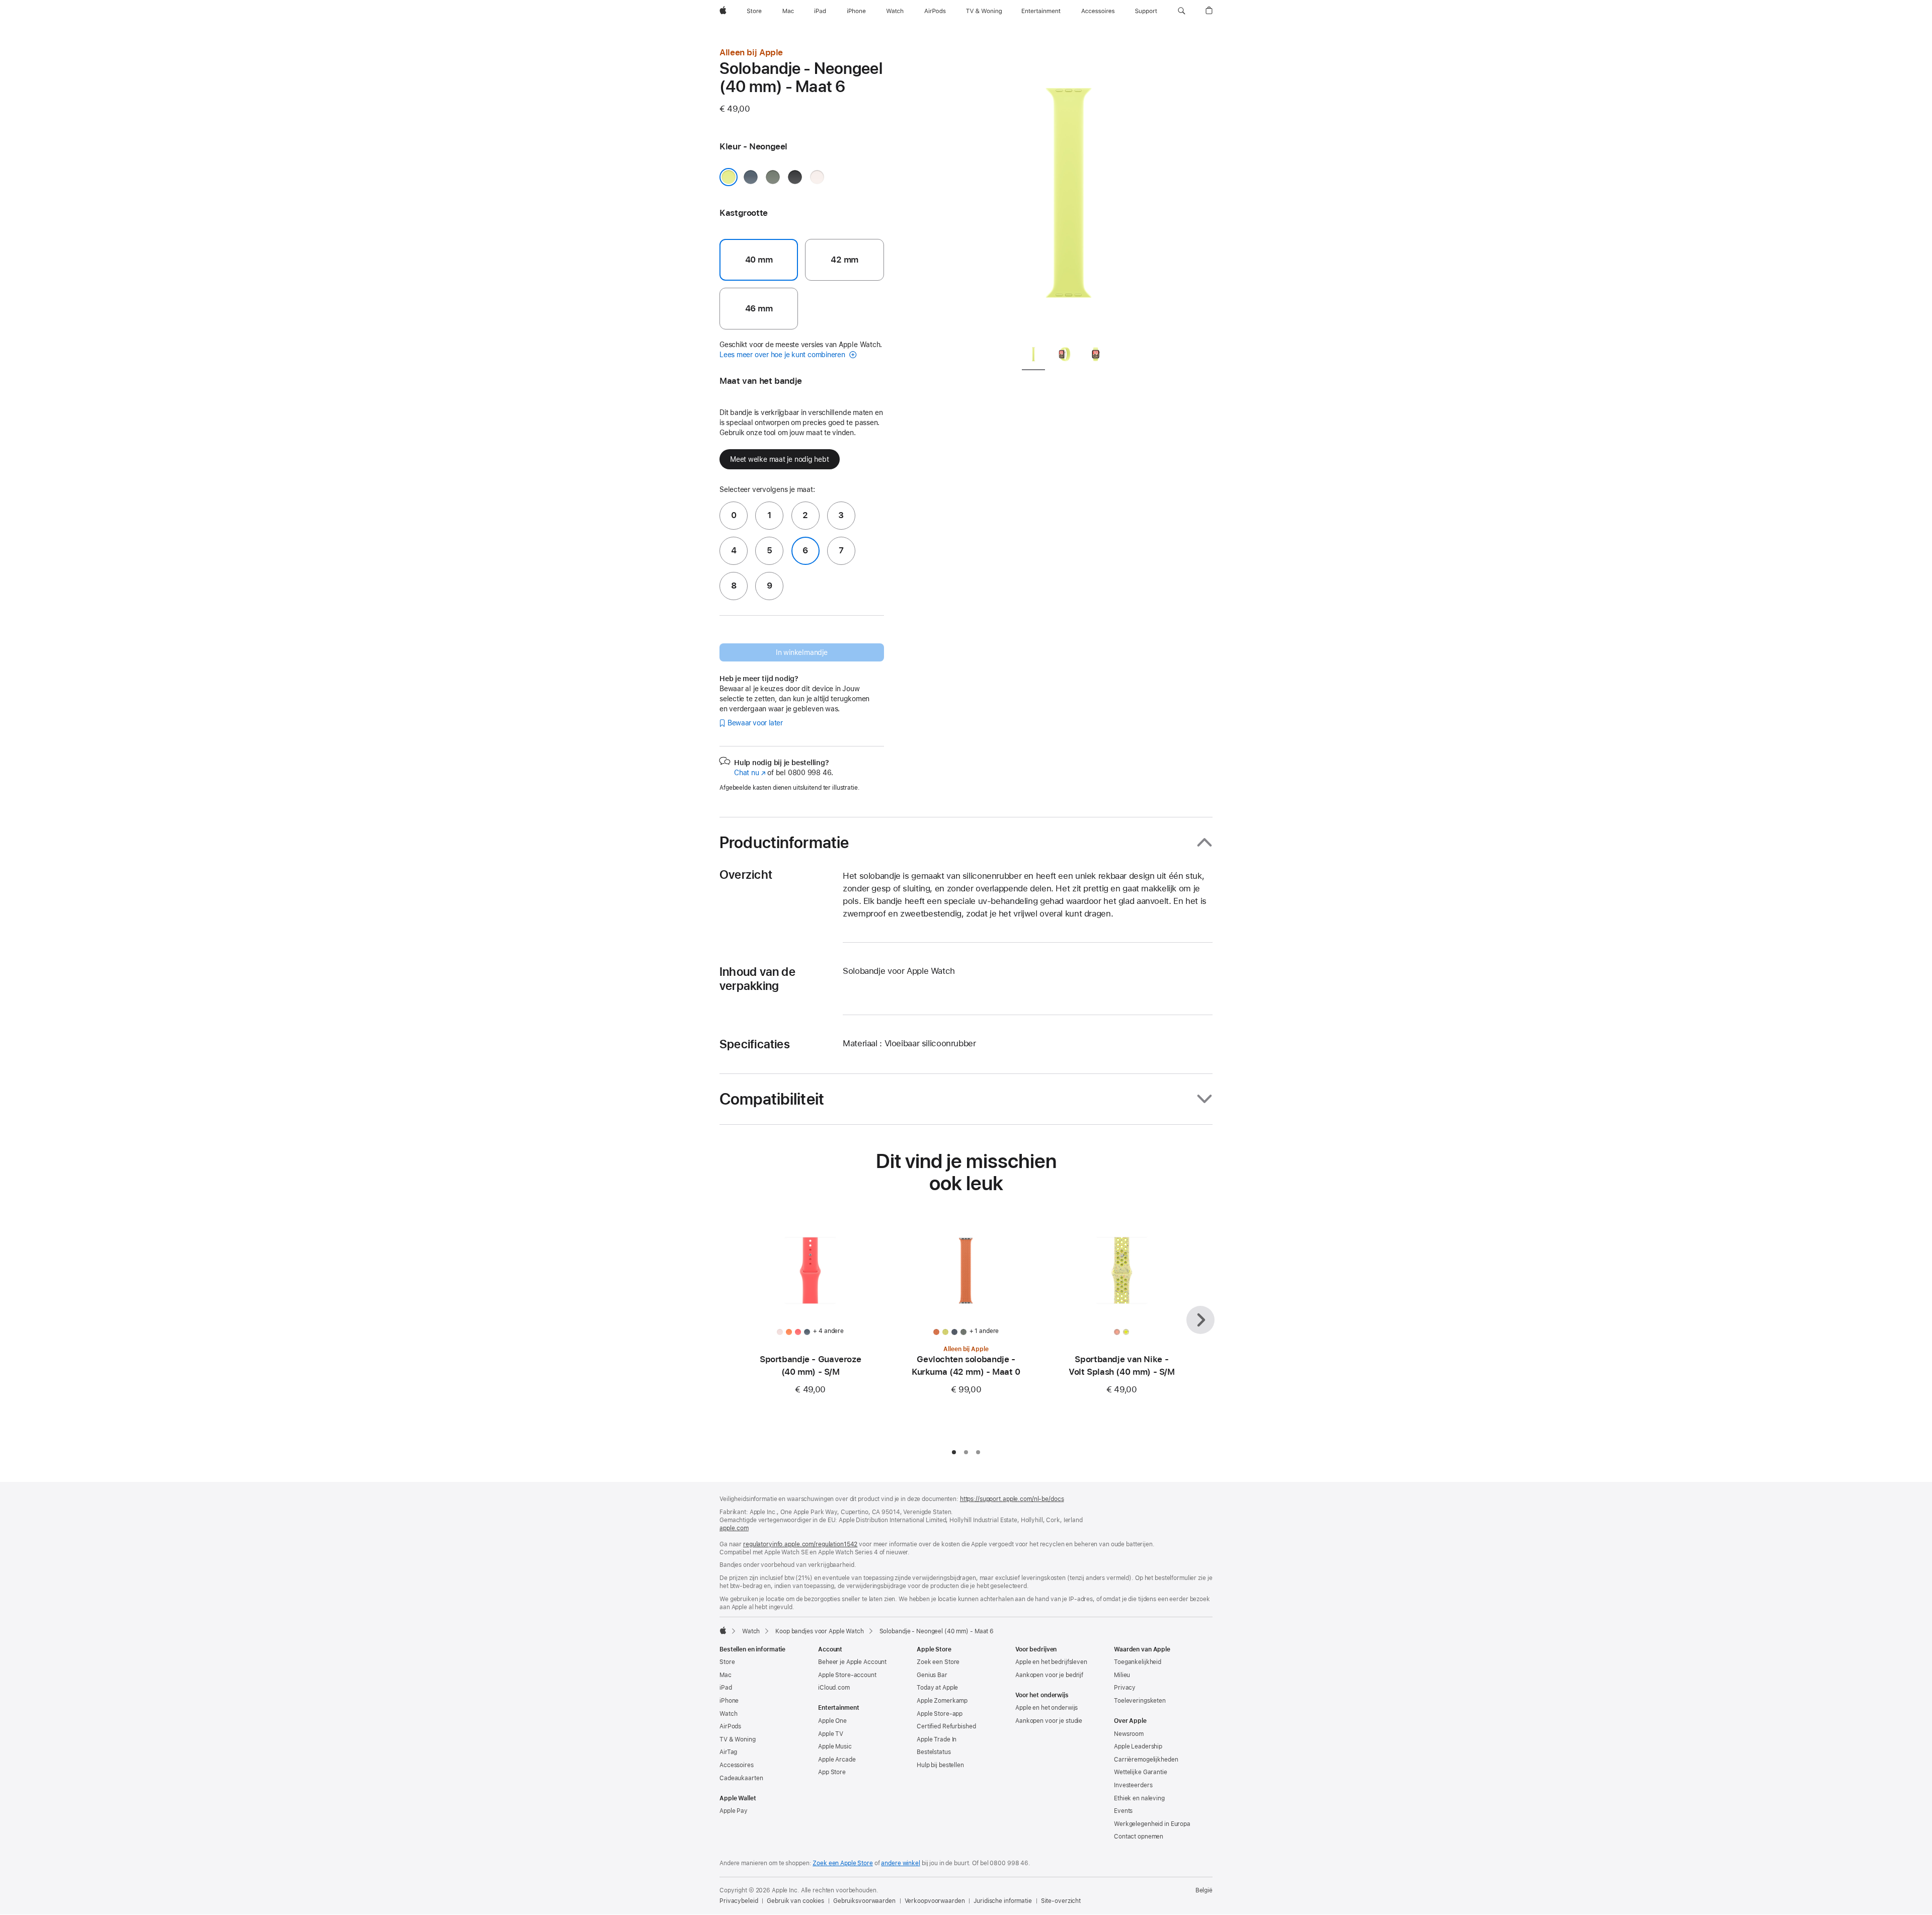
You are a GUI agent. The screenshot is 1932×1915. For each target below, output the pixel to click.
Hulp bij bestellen (940, 1765)
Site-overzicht (1061, 1901)
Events (1123, 1811)
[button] (1182, 11)
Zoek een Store (938, 1662)
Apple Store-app (940, 1714)
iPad (726, 1688)
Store (727, 1662)
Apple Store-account (847, 1675)
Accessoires (737, 1765)
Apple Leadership (1138, 1746)
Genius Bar (932, 1675)
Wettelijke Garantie (1141, 1772)
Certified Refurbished (946, 1726)
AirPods (730, 1726)
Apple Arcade (837, 1760)
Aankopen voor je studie (1049, 1721)
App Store (832, 1772)
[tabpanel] (1069, 191)
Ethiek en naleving (1139, 1798)
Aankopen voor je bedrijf (1049, 1675)
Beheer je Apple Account (852, 1662)
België (1204, 1890)
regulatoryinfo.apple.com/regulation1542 (800, 1544)
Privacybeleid (739, 1901)
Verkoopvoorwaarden (935, 1901)
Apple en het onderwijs (1046, 1708)
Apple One (832, 1721)
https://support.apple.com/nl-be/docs (1012, 1499)
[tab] (1033, 356)
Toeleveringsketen (1140, 1701)
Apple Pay (734, 1811)
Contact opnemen (1139, 1837)
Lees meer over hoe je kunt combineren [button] (783, 355)
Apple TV (831, 1734)
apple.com (734, 1528)
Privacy (1125, 1688)
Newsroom (1129, 1734)
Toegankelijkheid (1138, 1662)
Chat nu (750, 773)
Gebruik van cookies (795, 1901)
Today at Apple (937, 1688)
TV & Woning (738, 1739)
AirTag (728, 1752)
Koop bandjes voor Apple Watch (820, 1631)
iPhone (729, 1701)
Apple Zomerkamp (942, 1701)
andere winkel (900, 1863)
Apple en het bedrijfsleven (1051, 1662)
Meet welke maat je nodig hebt (780, 459)
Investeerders (1133, 1785)
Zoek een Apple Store (843, 1863)
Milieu (1122, 1675)
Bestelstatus (934, 1752)
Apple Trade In (937, 1739)
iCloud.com (834, 1688)
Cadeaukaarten (741, 1778)
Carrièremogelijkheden (1146, 1760)
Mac (726, 1675)
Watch (751, 1631)
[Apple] (723, 1630)
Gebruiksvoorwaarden (864, 1901)
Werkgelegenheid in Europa (1152, 1824)
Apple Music (835, 1746)
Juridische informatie (1002, 1901)
